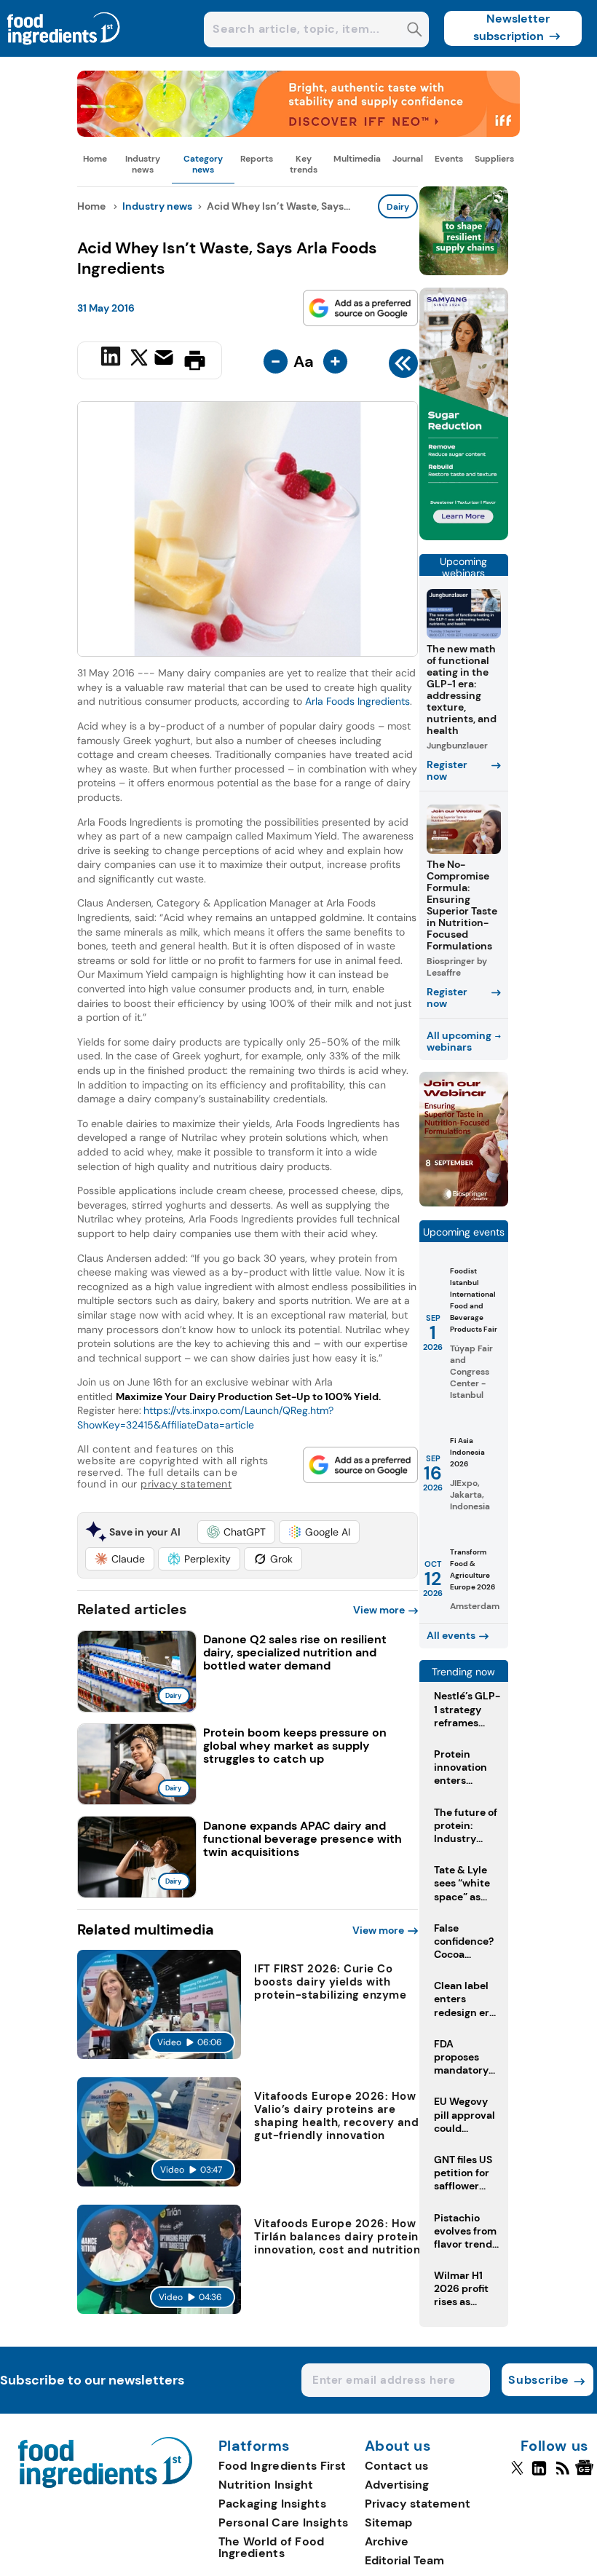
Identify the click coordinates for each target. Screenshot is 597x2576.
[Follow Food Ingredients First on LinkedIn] (539, 2474)
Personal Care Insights (284, 2522)
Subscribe (538, 2380)
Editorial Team (404, 2560)
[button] (236, 1532)
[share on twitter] (139, 360)
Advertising (397, 2485)
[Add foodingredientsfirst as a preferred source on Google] (360, 308)
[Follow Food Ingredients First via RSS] (562, 2474)
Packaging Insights (272, 2504)
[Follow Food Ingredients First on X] (517, 2474)
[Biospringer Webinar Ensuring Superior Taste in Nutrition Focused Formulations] (464, 1202)
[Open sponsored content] (298, 133)
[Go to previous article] (403, 367)
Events (449, 159)
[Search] (415, 31)
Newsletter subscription (511, 27)
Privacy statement (418, 2504)
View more (379, 1610)
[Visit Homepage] (64, 53)
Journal (408, 159)
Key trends (304, 164)
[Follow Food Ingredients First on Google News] (586, 2474)
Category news (203, 164)
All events (451, 1635)
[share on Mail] (166, 359)
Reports (257, 159)
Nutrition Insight (266, 2485)
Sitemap (388, 2522)
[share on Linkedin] (112, 359)
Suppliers (494, 159)
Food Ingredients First (282, 2466)
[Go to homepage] (105, 2484)
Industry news (143, 164)
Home (95, 159)
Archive (387, 2541)
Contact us (396, 2466)
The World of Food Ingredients (272, 2547)
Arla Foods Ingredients (357, 701)
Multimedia (357, 159)
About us (398, 2446)
